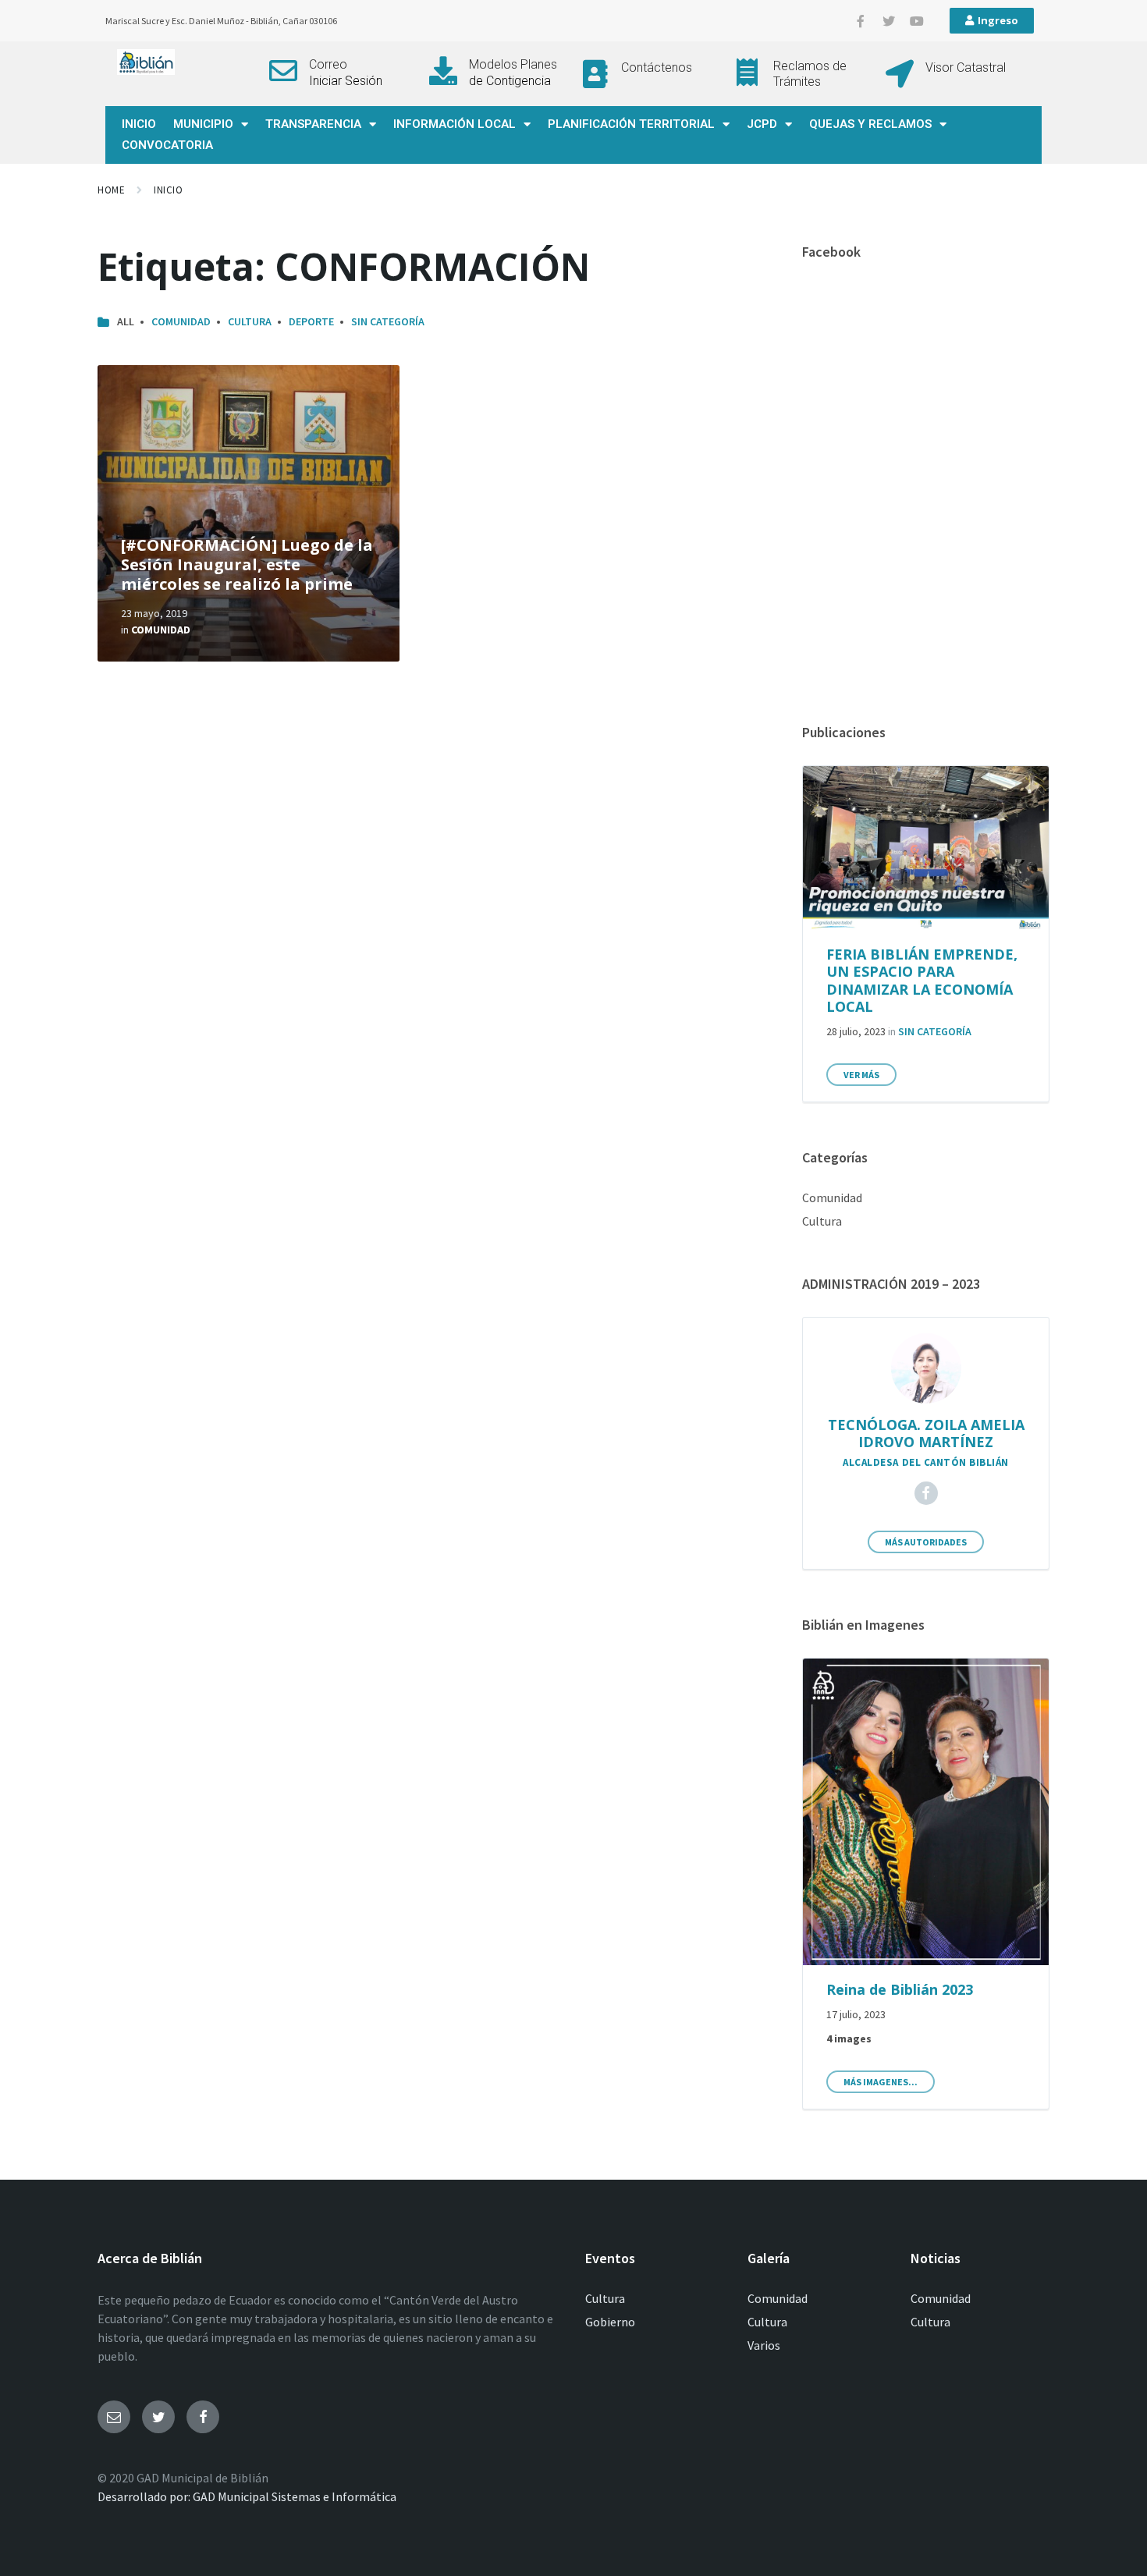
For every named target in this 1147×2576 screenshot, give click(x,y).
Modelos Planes (513, 64)
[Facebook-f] (861, 21)
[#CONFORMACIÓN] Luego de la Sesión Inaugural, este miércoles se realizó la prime (247, 564)
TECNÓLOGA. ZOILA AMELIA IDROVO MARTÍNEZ (926, 1433)
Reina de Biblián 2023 (900, 1989)
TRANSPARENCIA (313, 124)
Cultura (250, 321)
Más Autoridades (926, 1542)
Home (111, 190)
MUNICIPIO (203, 124)
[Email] (114, 2417)
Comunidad (181, 321)
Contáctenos (657, 67)
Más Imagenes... (881, 2082)
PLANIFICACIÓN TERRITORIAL (631, 124)
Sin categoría (388, 321)
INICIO (139, 124)
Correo (328, 64)
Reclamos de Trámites (810, 73)
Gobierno (610, 2322)
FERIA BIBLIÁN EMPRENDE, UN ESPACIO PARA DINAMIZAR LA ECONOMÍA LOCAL (922, 981)
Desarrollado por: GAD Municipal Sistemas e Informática (247, 2496)
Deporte (311, 321)
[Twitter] (889, 21)
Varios (764, 2345)
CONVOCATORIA (167, 145)
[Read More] (249, 513)
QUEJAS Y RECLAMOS (870, 124)
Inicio (168, 190)
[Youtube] (917, 21)
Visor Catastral (966, 67)
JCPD (762, 124)
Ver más (861, 1075)
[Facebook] (926, 1493)
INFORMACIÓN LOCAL (455, 124)
